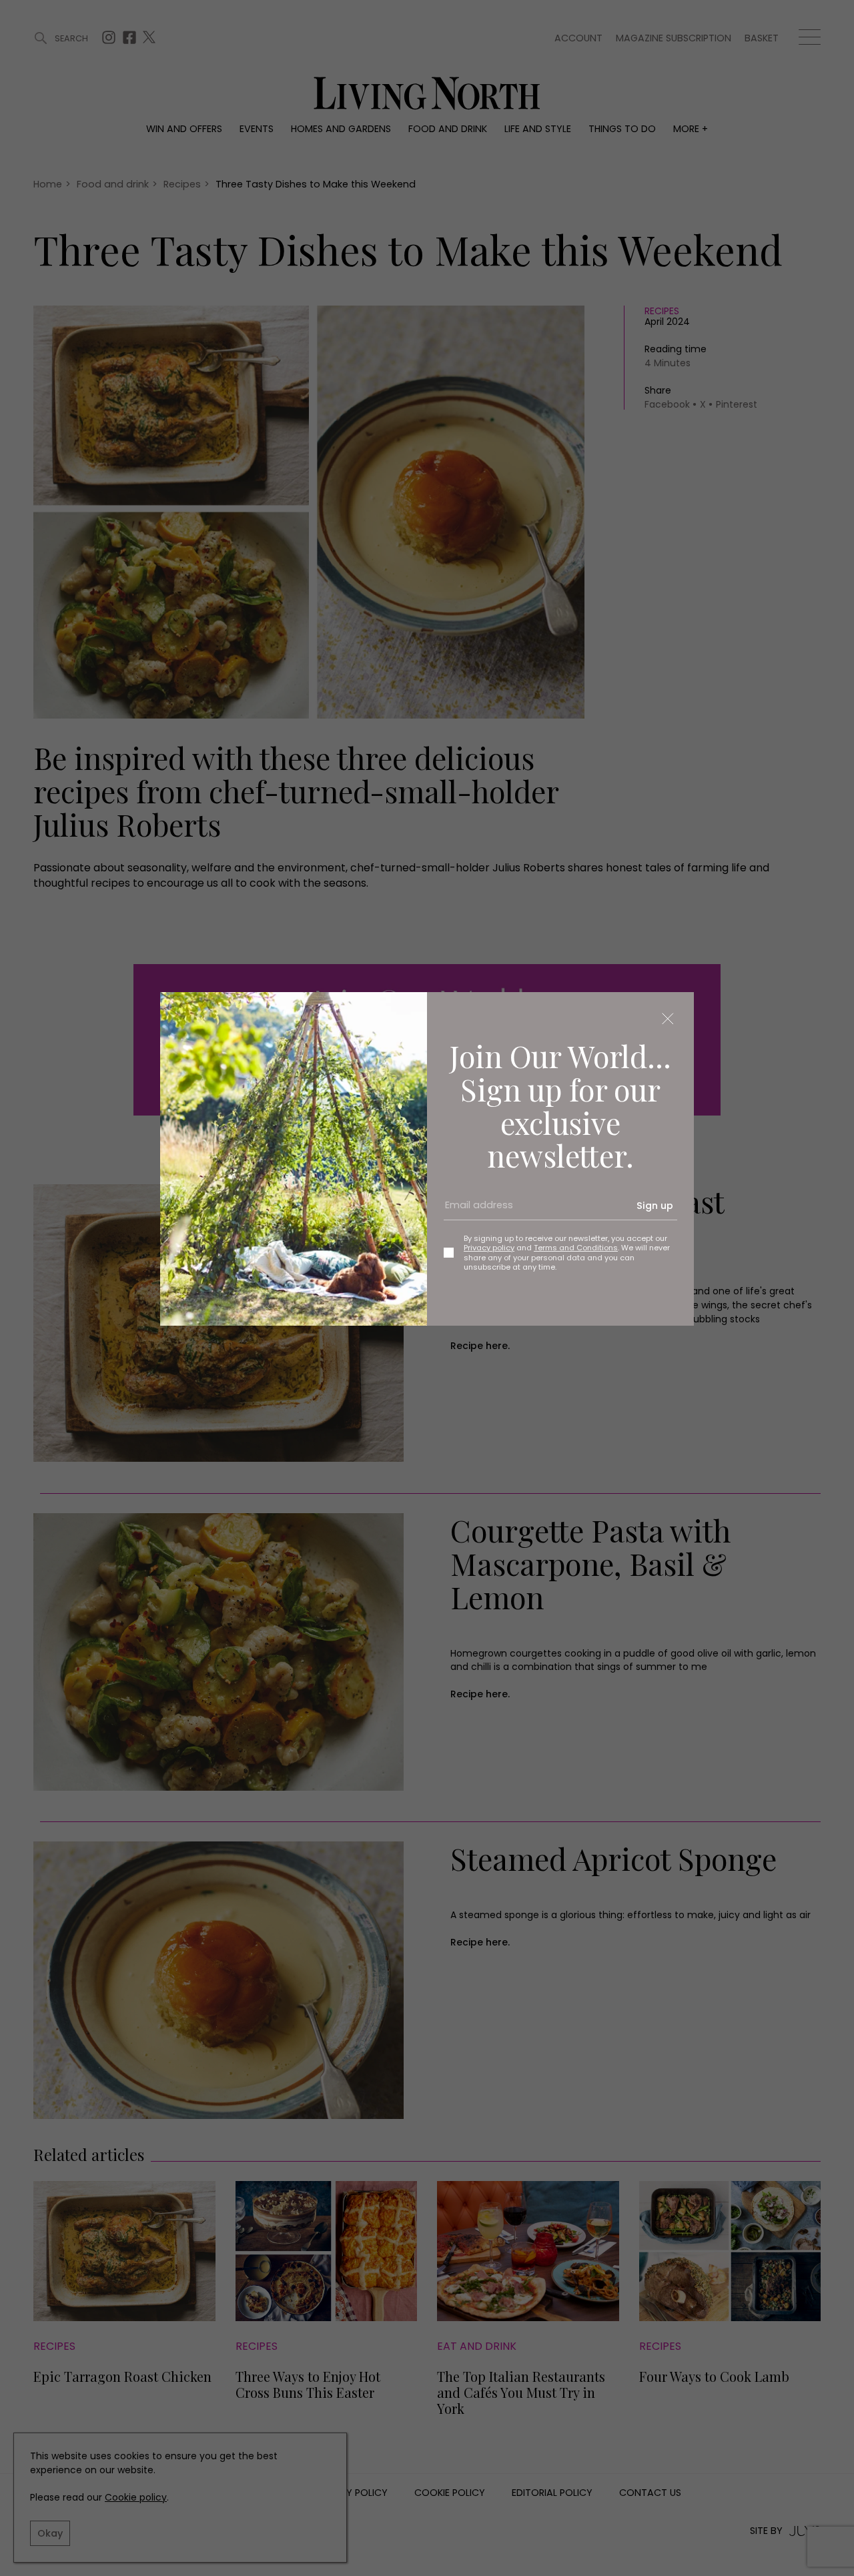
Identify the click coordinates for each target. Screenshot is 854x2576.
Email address (474, 1211)
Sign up (655, 1206)
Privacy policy (489, 1248)
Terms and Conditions (576, 1248)
